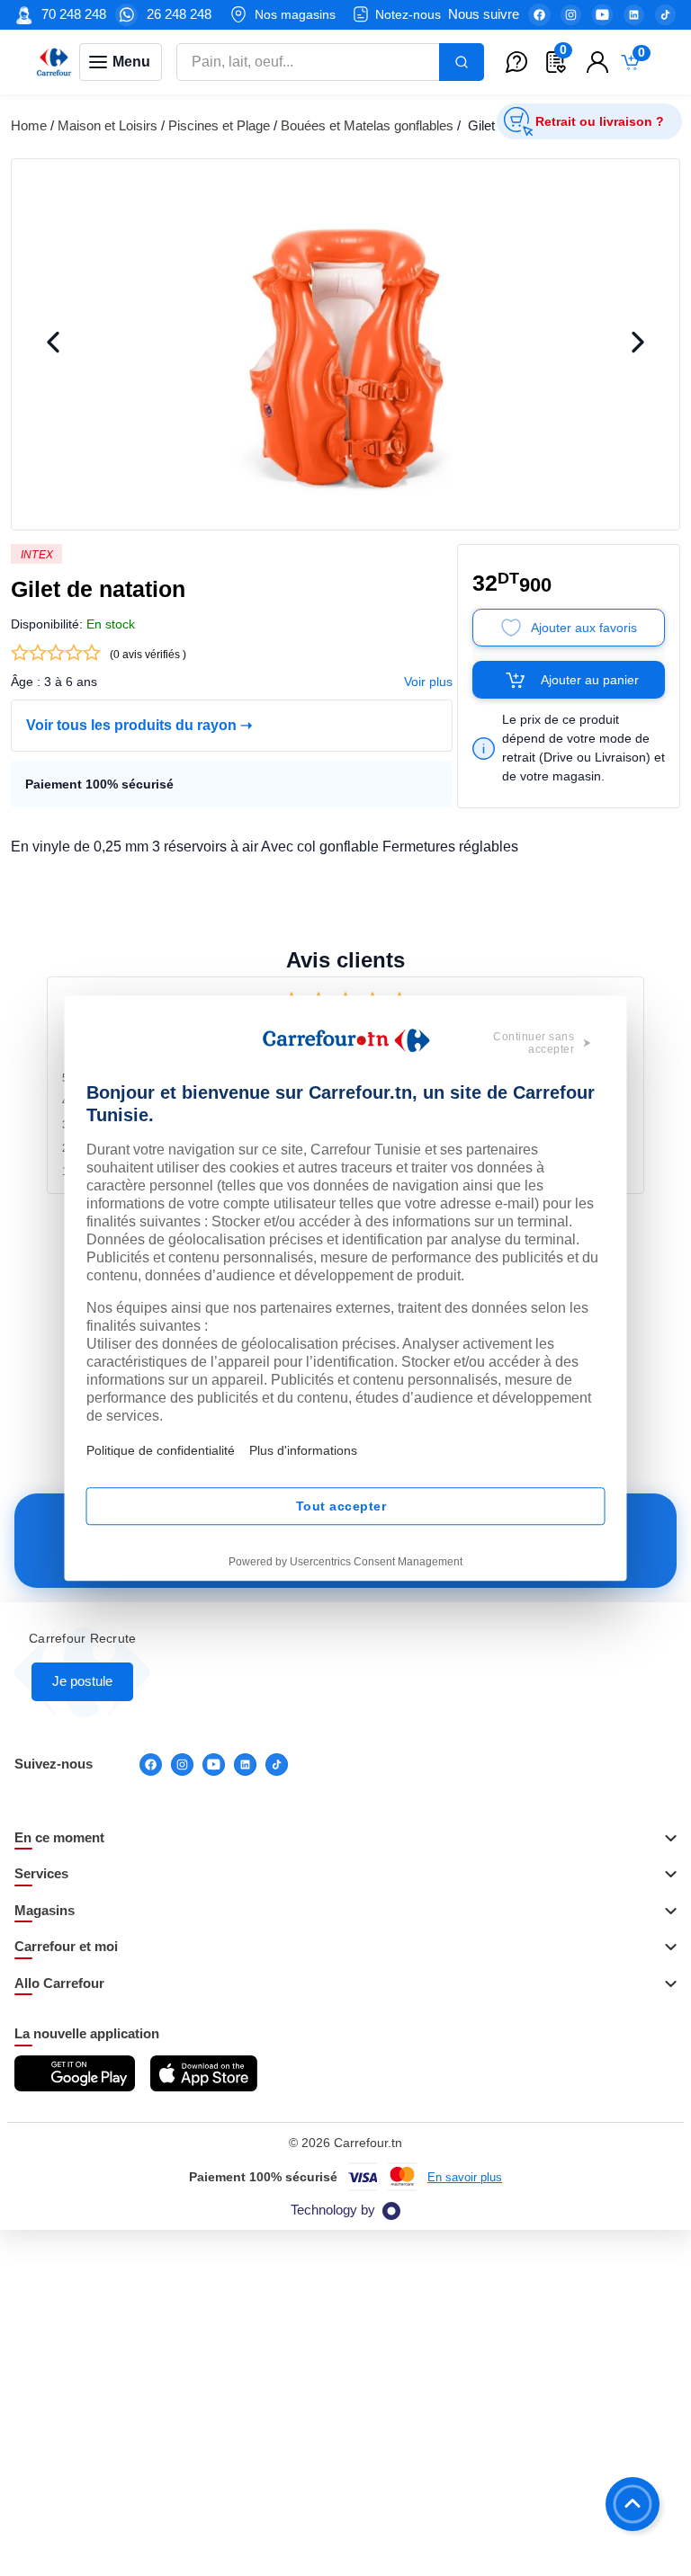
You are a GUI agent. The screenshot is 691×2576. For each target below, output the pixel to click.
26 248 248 (179, 14)
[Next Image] (638, 344)
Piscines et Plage (219, 125)
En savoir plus (465, 2177)
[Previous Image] (53, 344)
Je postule (82, 1681)
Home (29, 125)
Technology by (333, 2210)
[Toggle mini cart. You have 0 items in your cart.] (634, 62)
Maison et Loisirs (108, 125)
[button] (345, 1839)
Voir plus (428, 682)
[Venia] (54, 62)
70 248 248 (74, 14)
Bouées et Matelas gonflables (367, 125)
